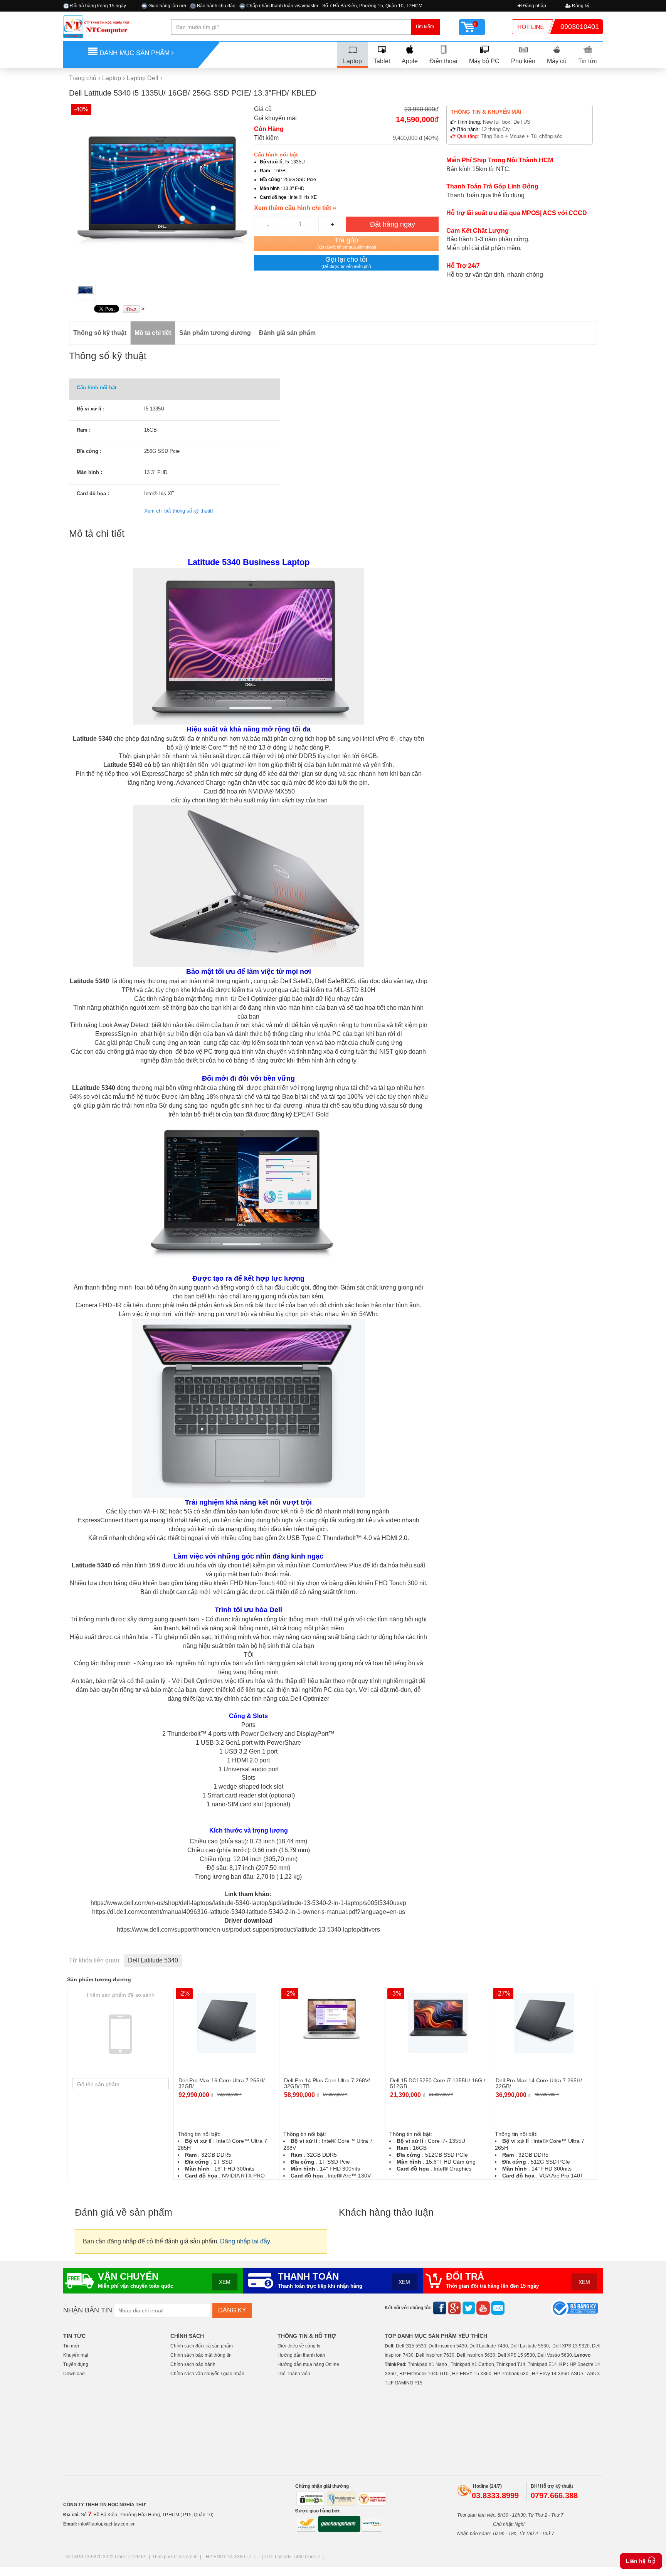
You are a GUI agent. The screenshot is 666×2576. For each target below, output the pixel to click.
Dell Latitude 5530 (530, 2346)
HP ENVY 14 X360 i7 (229, 2557)
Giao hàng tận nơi (167, 6)
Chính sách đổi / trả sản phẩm (202, 2346)
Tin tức (588, 61)
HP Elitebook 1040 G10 (424, 2374)
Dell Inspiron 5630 (476, 2355)
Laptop (352, 61)
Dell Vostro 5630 (555, 2355)
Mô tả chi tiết (153, 333)
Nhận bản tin (88, 2310)
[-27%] (544, 2022)
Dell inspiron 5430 (448, 2346)
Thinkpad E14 (542, 2364)
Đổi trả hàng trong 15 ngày (98, 6)
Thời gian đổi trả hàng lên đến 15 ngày (492, 2286)
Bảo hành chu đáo (216, 6)
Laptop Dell (143, 78)
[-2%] (226, 2022)
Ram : (84, 430)
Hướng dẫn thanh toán (301, 2355)
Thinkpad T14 (511, 2364)
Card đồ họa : (93, 494)
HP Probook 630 (512, 2374)
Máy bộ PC (484, 61)
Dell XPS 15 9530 (516, 2355)
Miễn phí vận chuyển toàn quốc (135, 2286)
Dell (389, 2346)
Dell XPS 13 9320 (571, 2346)
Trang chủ (83, 78)
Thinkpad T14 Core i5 (175, 2557)
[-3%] (438, 2022)
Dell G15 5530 (411, 2346)
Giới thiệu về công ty (299, 2346)
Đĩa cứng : (89, 451)
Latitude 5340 (92, 739)
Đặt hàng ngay (393, 224)
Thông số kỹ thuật (100, 333)
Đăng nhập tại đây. (246, 2241)
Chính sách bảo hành (193, 2364)
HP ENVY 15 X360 (472, 2374)
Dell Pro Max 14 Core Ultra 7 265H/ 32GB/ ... (539, 2083)
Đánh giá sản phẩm (287, 333)
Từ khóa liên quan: (95, 1960)
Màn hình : (89, 472)
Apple (410, 61)
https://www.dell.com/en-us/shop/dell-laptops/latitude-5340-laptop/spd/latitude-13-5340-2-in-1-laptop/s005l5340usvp (248, 1903)
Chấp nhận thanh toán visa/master (282, 6)
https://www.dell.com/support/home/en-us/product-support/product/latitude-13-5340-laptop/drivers (248, 1929)
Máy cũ (557, 61)
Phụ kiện (523, 61)
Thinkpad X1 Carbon (472, 2364)
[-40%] (161, 189)
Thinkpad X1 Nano (427, 2364)
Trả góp (346, 243)
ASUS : (578, 2374)
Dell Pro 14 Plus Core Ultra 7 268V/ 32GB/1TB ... (327, 2083)
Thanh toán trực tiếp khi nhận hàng (320, 2286)
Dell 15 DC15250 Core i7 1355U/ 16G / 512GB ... (438, 2083)
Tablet (382, 61)
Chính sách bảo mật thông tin (201, 2355)
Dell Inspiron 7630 (435, 2355)
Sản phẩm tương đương (215, 333)
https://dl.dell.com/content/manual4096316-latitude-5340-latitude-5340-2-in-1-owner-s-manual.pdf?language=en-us (249, 1912)
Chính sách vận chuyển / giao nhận (207, 2374)
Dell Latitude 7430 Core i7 (293, 2557)
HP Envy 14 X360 (550, 2374)
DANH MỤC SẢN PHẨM (135, 53)
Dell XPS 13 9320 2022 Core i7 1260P (105, 2557)
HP (563, 2364)
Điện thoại (443, 61)
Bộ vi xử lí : (91, 409)
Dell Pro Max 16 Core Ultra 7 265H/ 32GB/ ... (222, 2083)
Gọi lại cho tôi (346, 262)
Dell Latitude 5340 (153, 1960)
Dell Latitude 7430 (489, 2346)
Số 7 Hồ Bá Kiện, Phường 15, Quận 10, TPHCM (372, 6)
